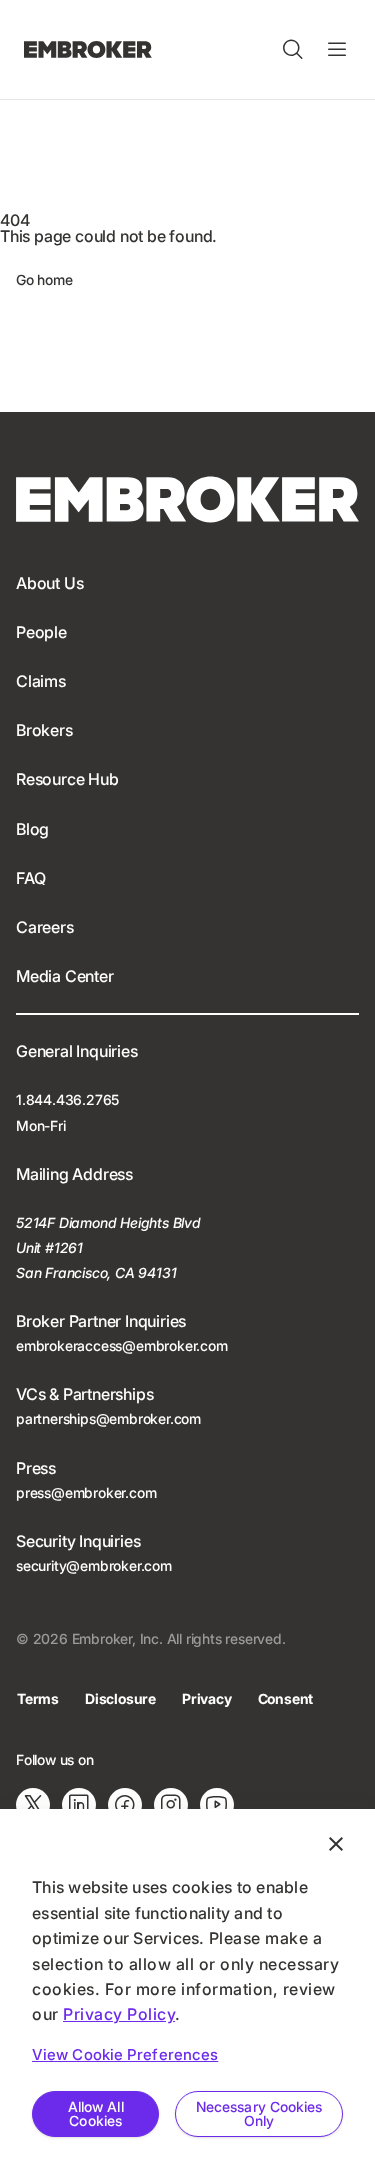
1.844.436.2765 (67, 1099)
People (41, 632)
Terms (38, 1698)
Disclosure (120, 1698)
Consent (286, 1698)
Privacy (207, 1698)
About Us (49, 583)
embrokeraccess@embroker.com (122, 1345)
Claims (41, 681)
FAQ (30, 878)
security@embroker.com (94, 1565)
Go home (44, 279)
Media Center (65, 976)
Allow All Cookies (96, 2113)
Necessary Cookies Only (259, 2113)
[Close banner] (336, 1844)
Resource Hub (67, 779)
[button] (293, 50)
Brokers (44, 730)
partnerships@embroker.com (108, 1418)
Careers (45, 927)
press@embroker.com (86, 1492)
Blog (32, 829)
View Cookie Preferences (125, 2054)
